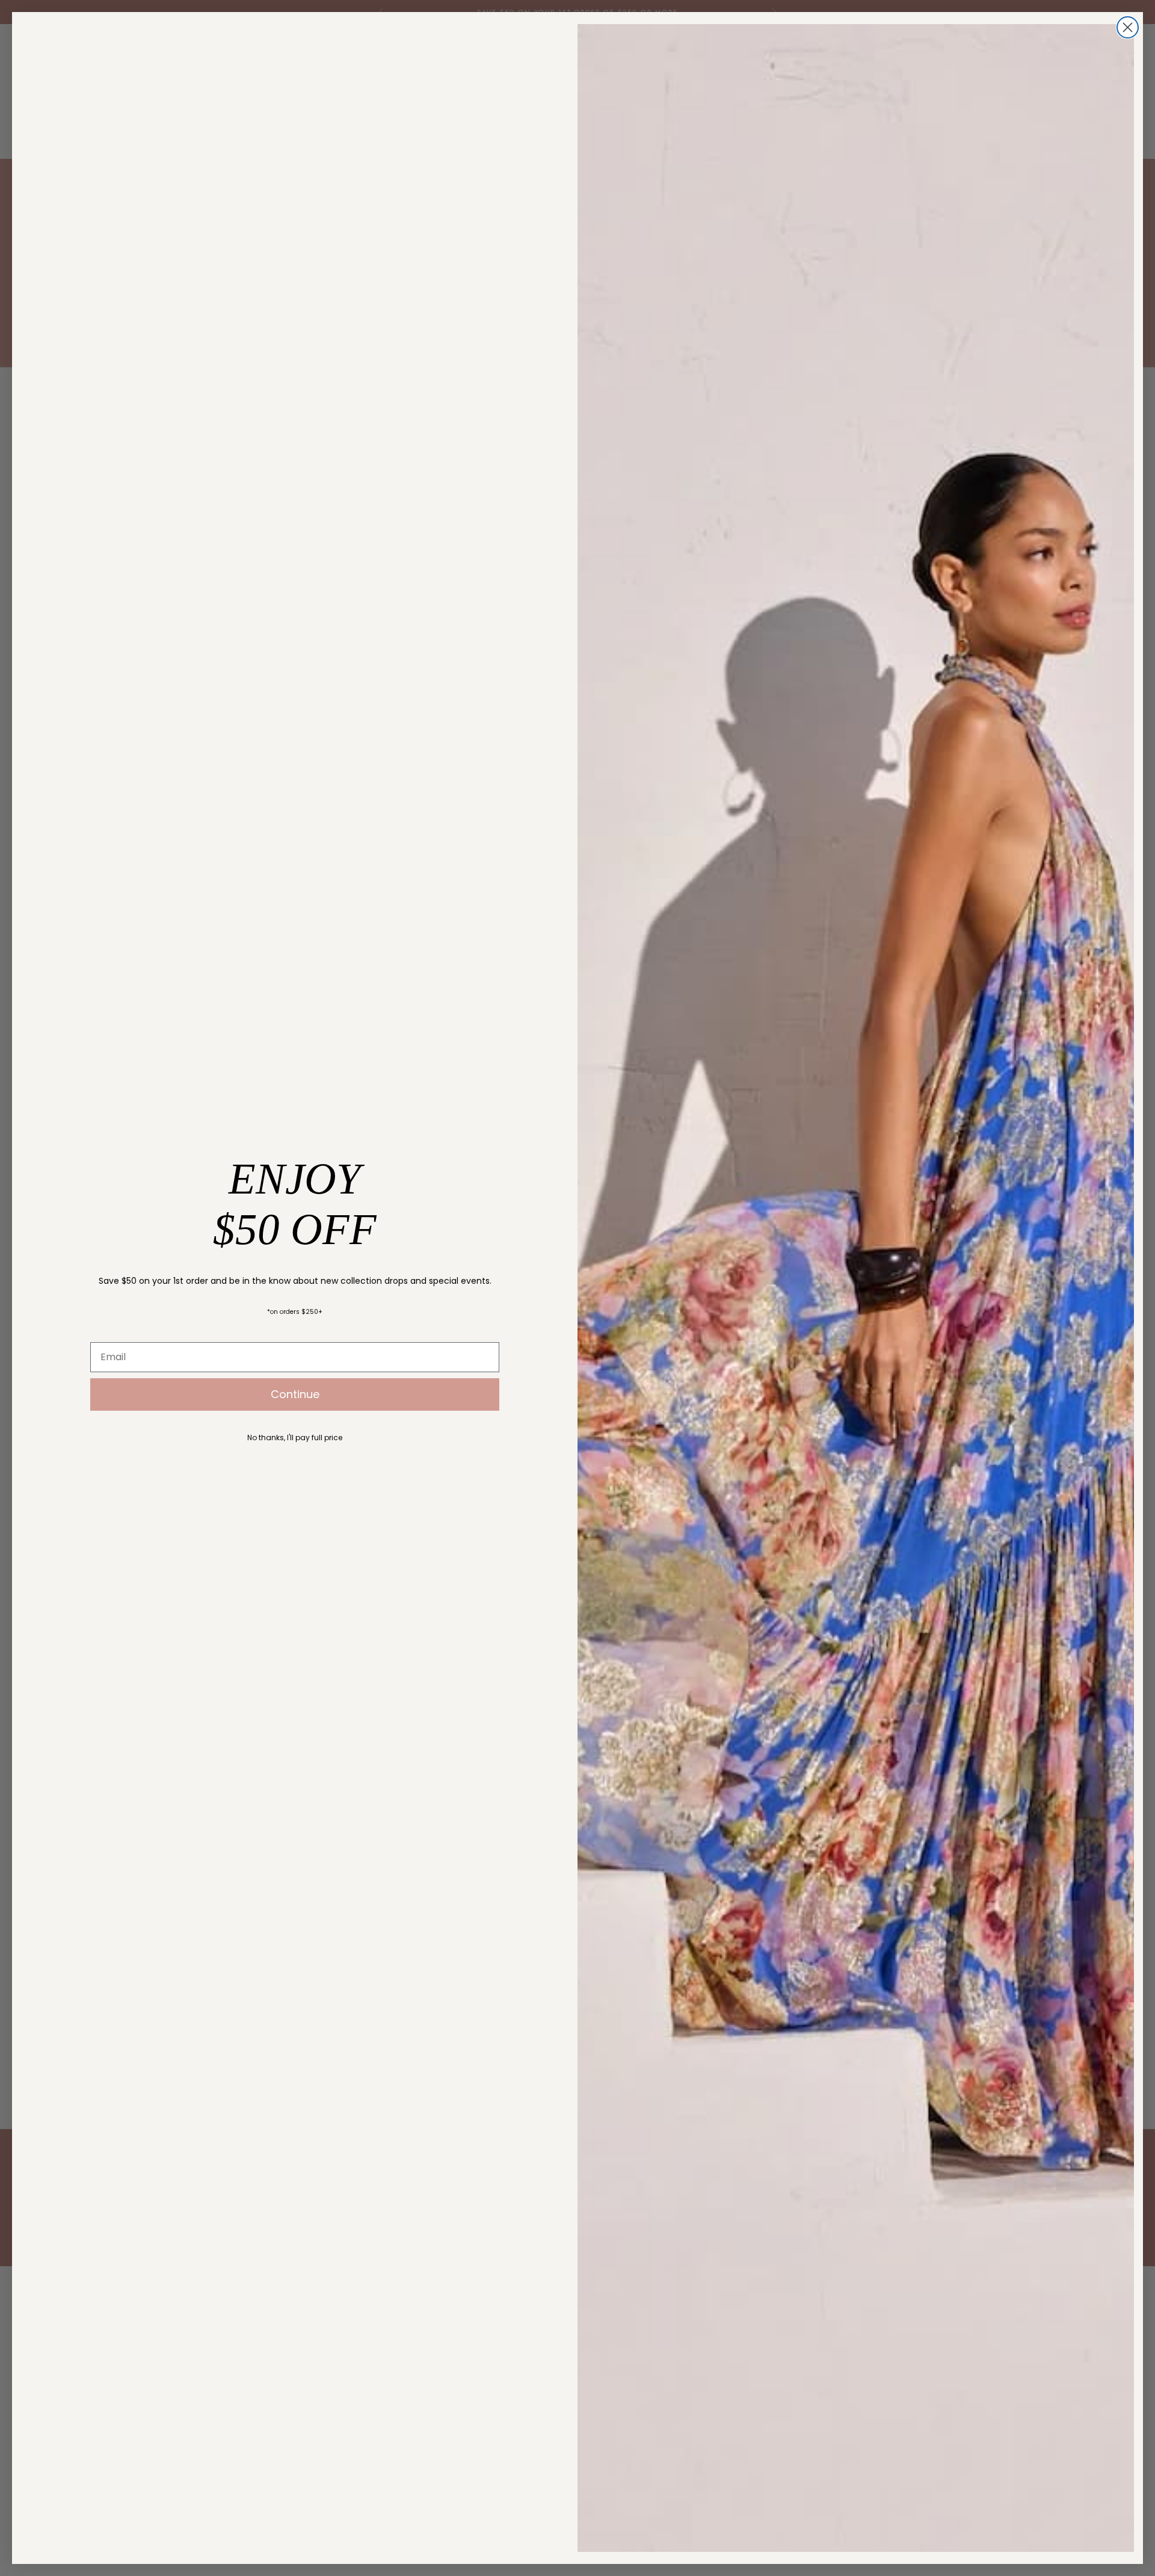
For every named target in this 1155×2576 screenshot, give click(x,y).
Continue (295, 1394)
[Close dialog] (1128, 27)
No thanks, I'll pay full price (295, 1437)
